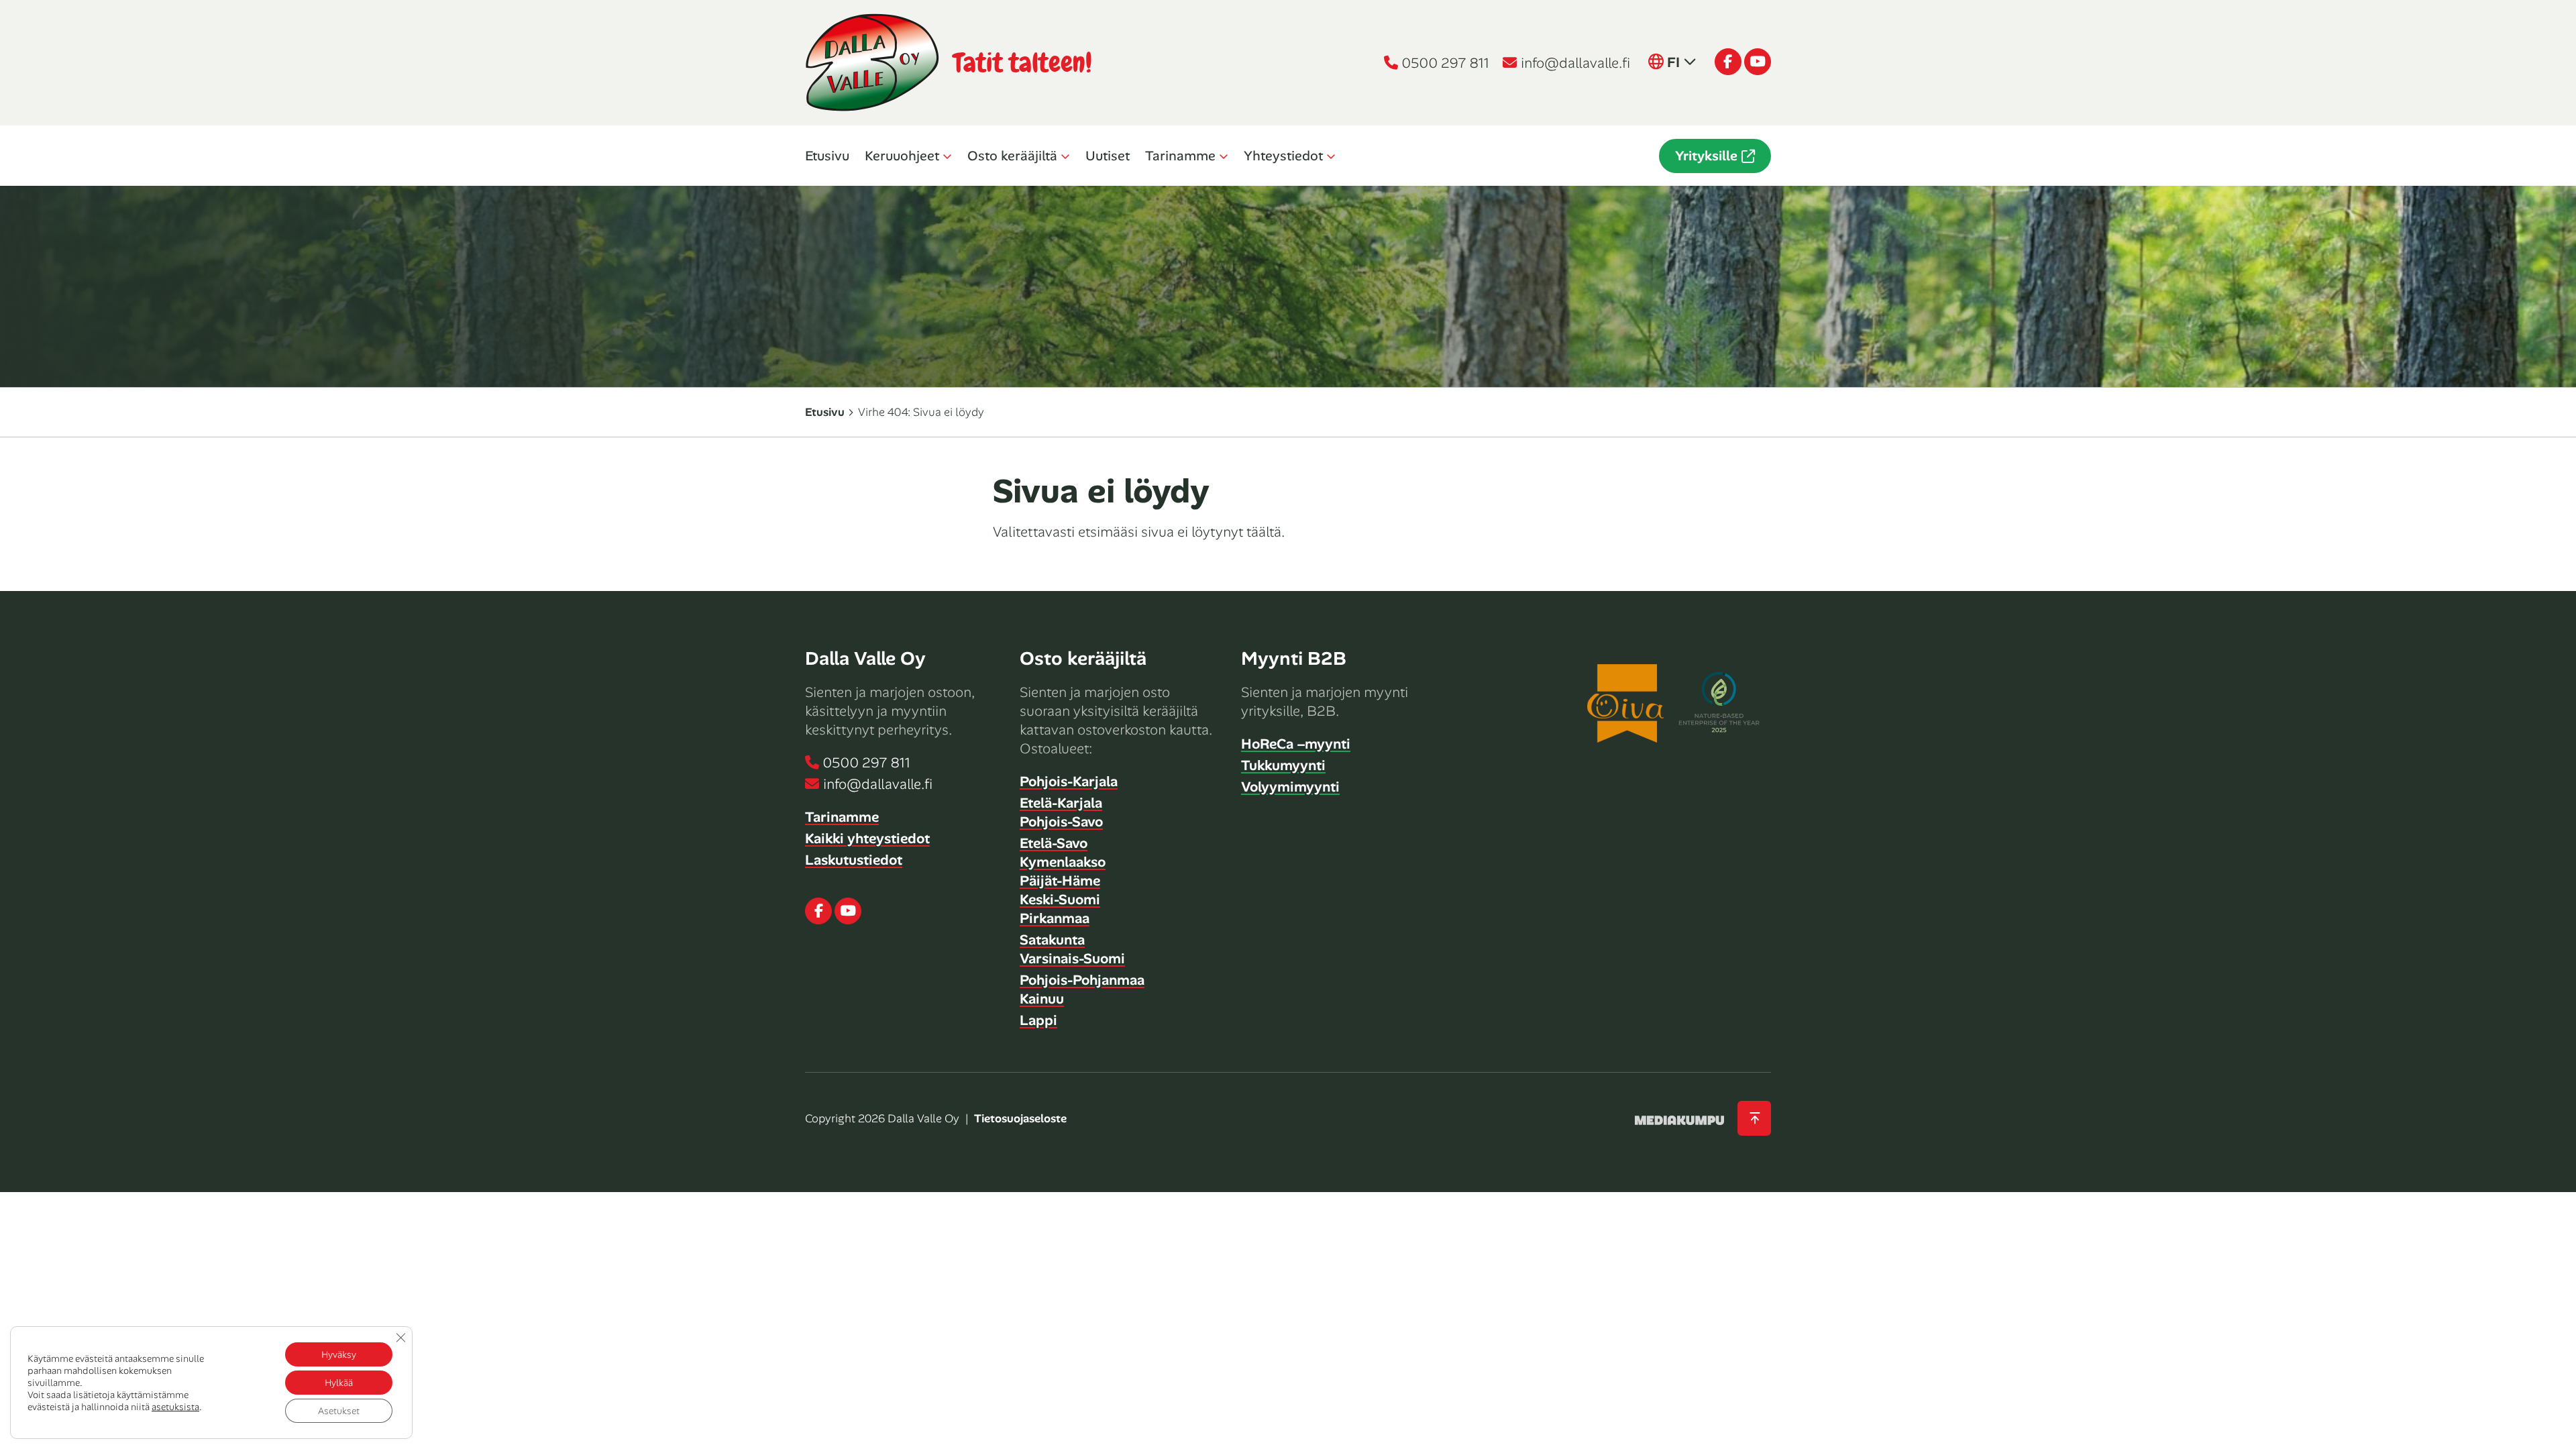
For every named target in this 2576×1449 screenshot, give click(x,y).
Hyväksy (339, 1354)
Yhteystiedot (1283, 156)
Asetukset (339, 1411)
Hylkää (339, 1383)
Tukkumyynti (1283, 765)
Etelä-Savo (1054, 843)
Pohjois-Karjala (1069, 782)
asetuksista (175, 1407)
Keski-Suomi (1060, 900)
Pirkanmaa (1055, 918)
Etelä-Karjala (1061, 803)
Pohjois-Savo (1061, 822)
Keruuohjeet (902, 156)
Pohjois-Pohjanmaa (1082, 980)
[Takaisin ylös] (1754, 1119)
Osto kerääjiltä (1012, 156)
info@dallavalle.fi (1575, 63)
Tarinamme (1180, 156)
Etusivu (827, 156)
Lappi (1038, 1020)
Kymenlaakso (1063, 862)
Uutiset (1108, 156)
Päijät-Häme (1060, 881)
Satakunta (1052, 940)
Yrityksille (1706, 156)
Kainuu (1042, 999)
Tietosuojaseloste (1020, 1118)
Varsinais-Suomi (1072, 959)
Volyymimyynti (1290, 787)
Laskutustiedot (854, 860)
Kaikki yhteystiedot (867, 839)
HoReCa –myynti (1296, 744)
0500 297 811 (1446, 63)
